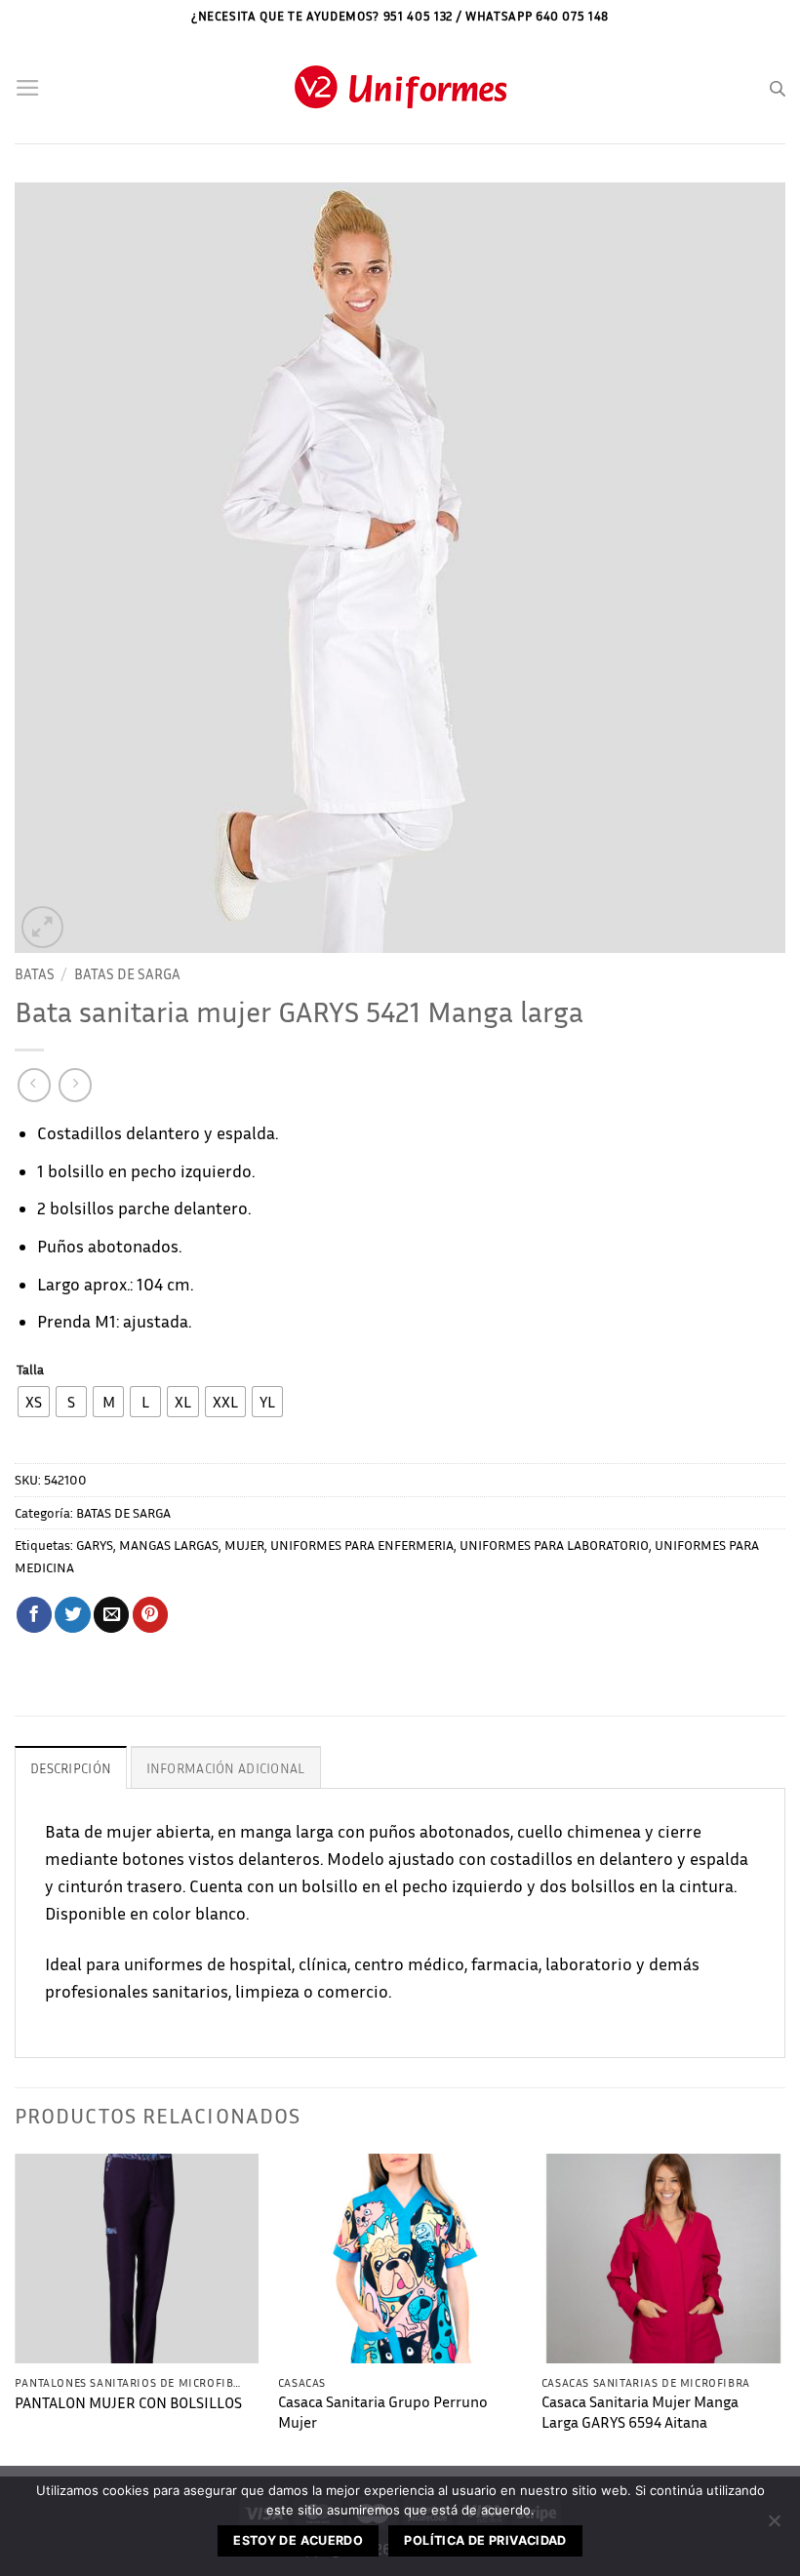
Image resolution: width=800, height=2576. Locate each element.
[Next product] (34, 1085)
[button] (28, 88)
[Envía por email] (111, 1615)
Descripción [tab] (71, 1768)
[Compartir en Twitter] (72, 1615)
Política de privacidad (485, 2540)
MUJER (244, 1545)
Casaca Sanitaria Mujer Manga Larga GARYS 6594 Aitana (640, 2412)
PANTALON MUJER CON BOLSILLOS (128, 2403)
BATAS (35, 973)
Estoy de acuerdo (298, 2540)
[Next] (784, 2313)
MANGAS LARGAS (169, 1545)
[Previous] (16, 2313)
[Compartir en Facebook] (34, 1615)
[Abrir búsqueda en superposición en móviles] (778, 89)
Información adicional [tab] (226, 1768)
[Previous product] (75, 1085)
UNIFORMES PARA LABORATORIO (554, 1545)
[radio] (34, 1402)
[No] (774, 2526)
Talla (30, 1370)
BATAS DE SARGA (127, 973)
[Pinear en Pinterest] (150, 1615)
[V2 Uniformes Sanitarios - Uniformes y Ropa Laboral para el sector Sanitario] (400, 88)
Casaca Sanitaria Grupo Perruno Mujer (383, 2412)
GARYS (95, 1545)
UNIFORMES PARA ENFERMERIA (362, 1545)
